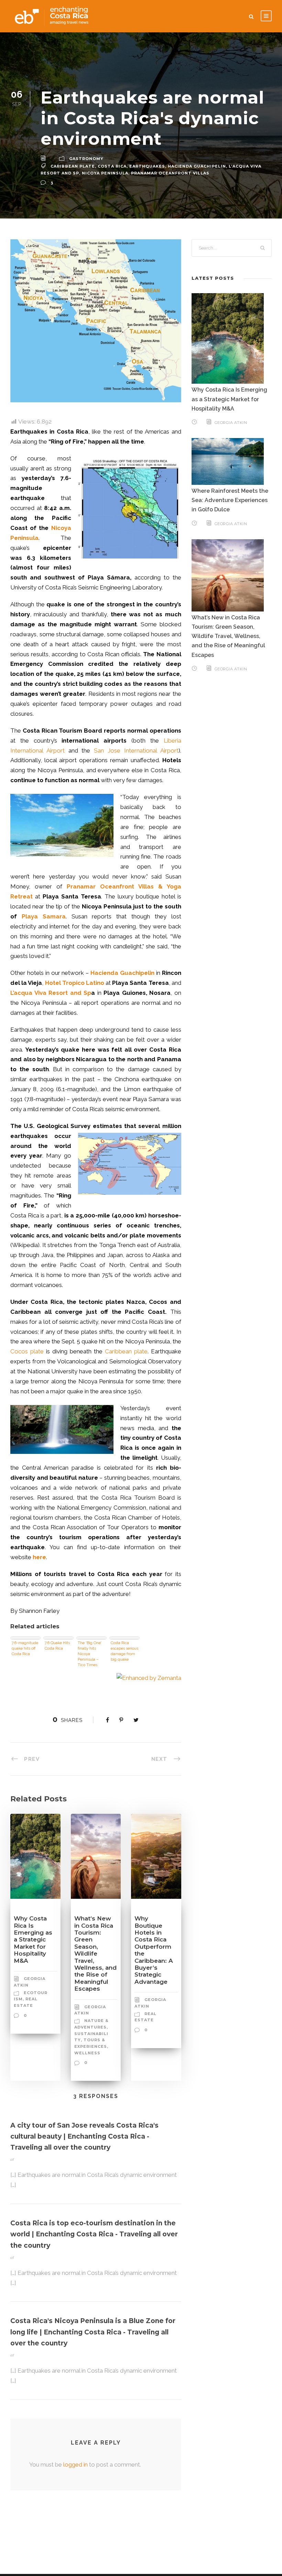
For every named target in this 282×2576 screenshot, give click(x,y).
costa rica (112, 166)
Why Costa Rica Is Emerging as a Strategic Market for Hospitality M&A (33, 1939)
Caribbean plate (126, 1351)
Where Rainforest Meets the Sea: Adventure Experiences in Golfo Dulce (230, 500)
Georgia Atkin (231, 423)
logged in (75, 2465)
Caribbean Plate (73, 166)
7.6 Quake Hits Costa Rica (57, 1646)
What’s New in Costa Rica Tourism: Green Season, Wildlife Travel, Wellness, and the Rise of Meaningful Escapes (95, 1954)
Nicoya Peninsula (105, 173)
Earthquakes (147, 166)
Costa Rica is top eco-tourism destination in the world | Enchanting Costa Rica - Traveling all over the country (94, 2234)
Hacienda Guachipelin (197, 166)
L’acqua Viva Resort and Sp (51, 993)
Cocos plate (27, 1351)
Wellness (87, 2053)
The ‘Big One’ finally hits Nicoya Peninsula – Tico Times (90, 1653)
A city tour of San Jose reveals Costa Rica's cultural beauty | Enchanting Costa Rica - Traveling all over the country (84, 2137)
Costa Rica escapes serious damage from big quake (124, 1651)
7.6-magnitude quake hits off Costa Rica (25, 1648)
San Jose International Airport (136, 751)
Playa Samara (44, 916)
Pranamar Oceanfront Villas (170, 173)
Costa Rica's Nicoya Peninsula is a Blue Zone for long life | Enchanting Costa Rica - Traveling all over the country (93, 2332)
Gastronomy (86, 159)
